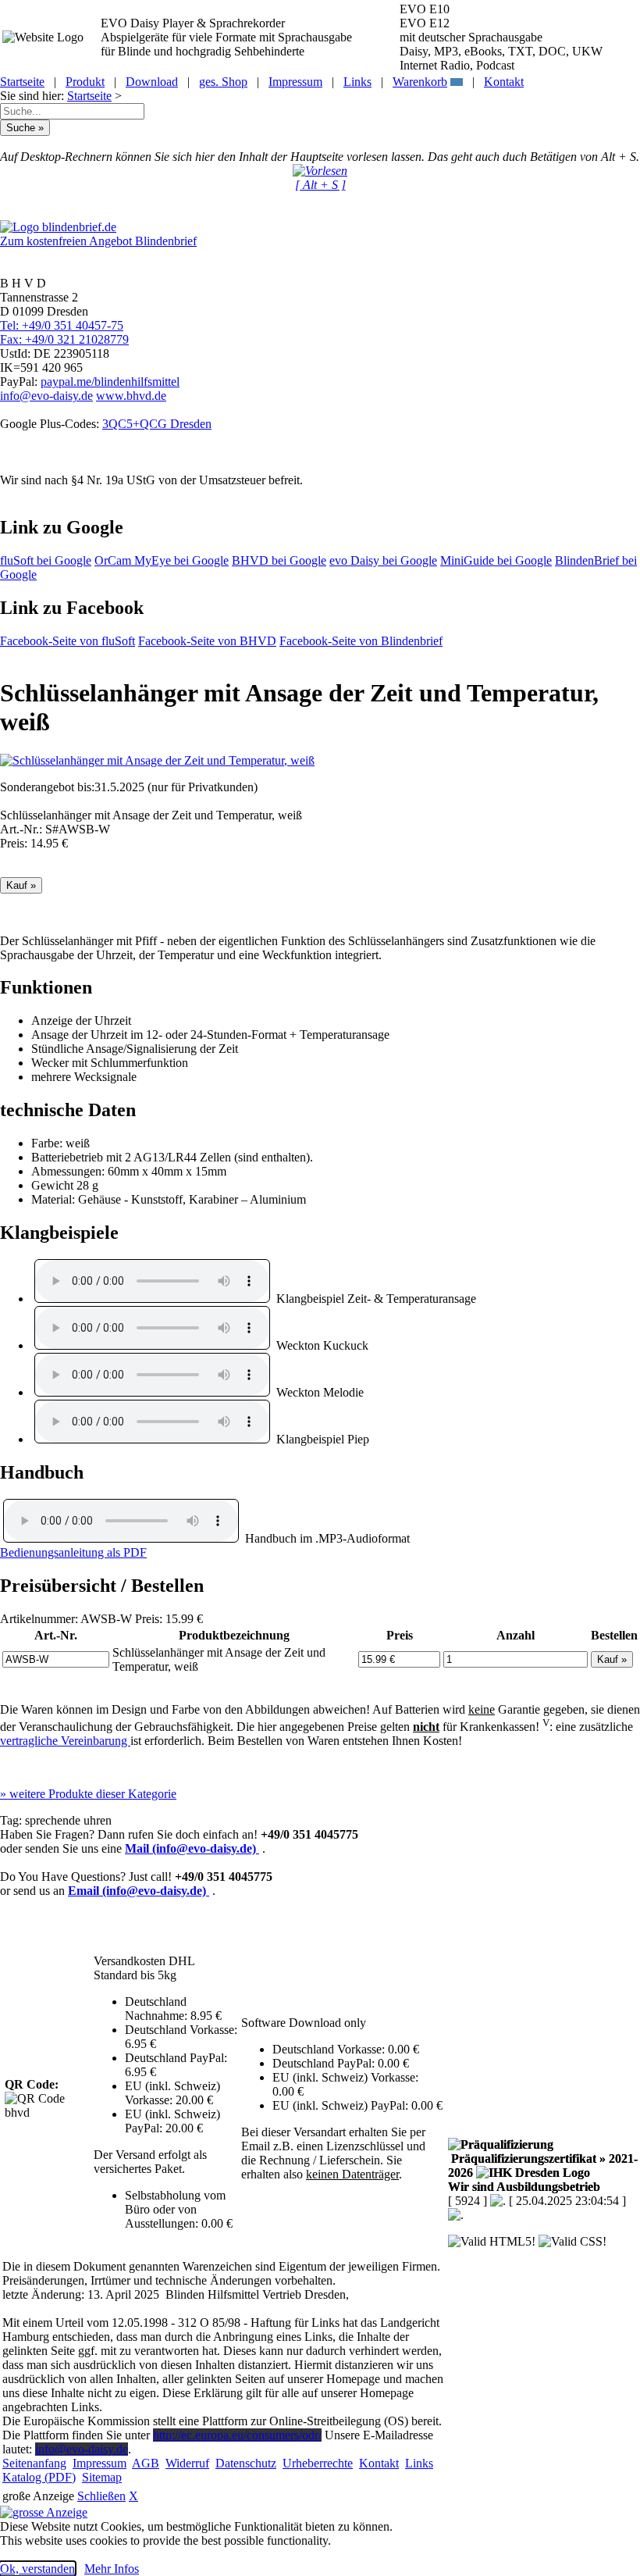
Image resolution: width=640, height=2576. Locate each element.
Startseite (22, 82)
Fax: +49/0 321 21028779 (64, 339)
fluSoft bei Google (46, 560)
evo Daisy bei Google (383, 560)
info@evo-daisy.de (46, 396)
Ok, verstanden (37, 2569)
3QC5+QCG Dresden (157, 424)
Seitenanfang (34, 2463)
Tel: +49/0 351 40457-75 (62, 325)
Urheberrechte (318, 2463)
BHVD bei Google (279, 560)
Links (357, 82)
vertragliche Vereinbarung (65, 1741)
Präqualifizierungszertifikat (543, 2166)
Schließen (101, 2496)
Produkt (85, 82)
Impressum (295, 82)
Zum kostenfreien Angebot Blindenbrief (98, 241)
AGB (146, 2463)
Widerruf (187, 2463)
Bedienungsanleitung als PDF (73, 1552)
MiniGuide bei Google (496, 560)
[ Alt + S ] (320, 185)
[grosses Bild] (157, 760)
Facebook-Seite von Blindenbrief (361, 641)
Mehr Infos (112, 2569)
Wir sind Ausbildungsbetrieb (524, 2187)
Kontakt (504, 82)
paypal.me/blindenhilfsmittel (110, 382)
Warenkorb (420, 82)
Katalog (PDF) (39, 2477)
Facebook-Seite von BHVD (207, 641)
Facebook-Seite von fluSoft (68, 641)
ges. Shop (223, 82)
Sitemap (102, 2477)
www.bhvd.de (131, 396)
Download (152, 82)
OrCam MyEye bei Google (162, 560)
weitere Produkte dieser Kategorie (88, 1794)
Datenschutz (246, 2463)
